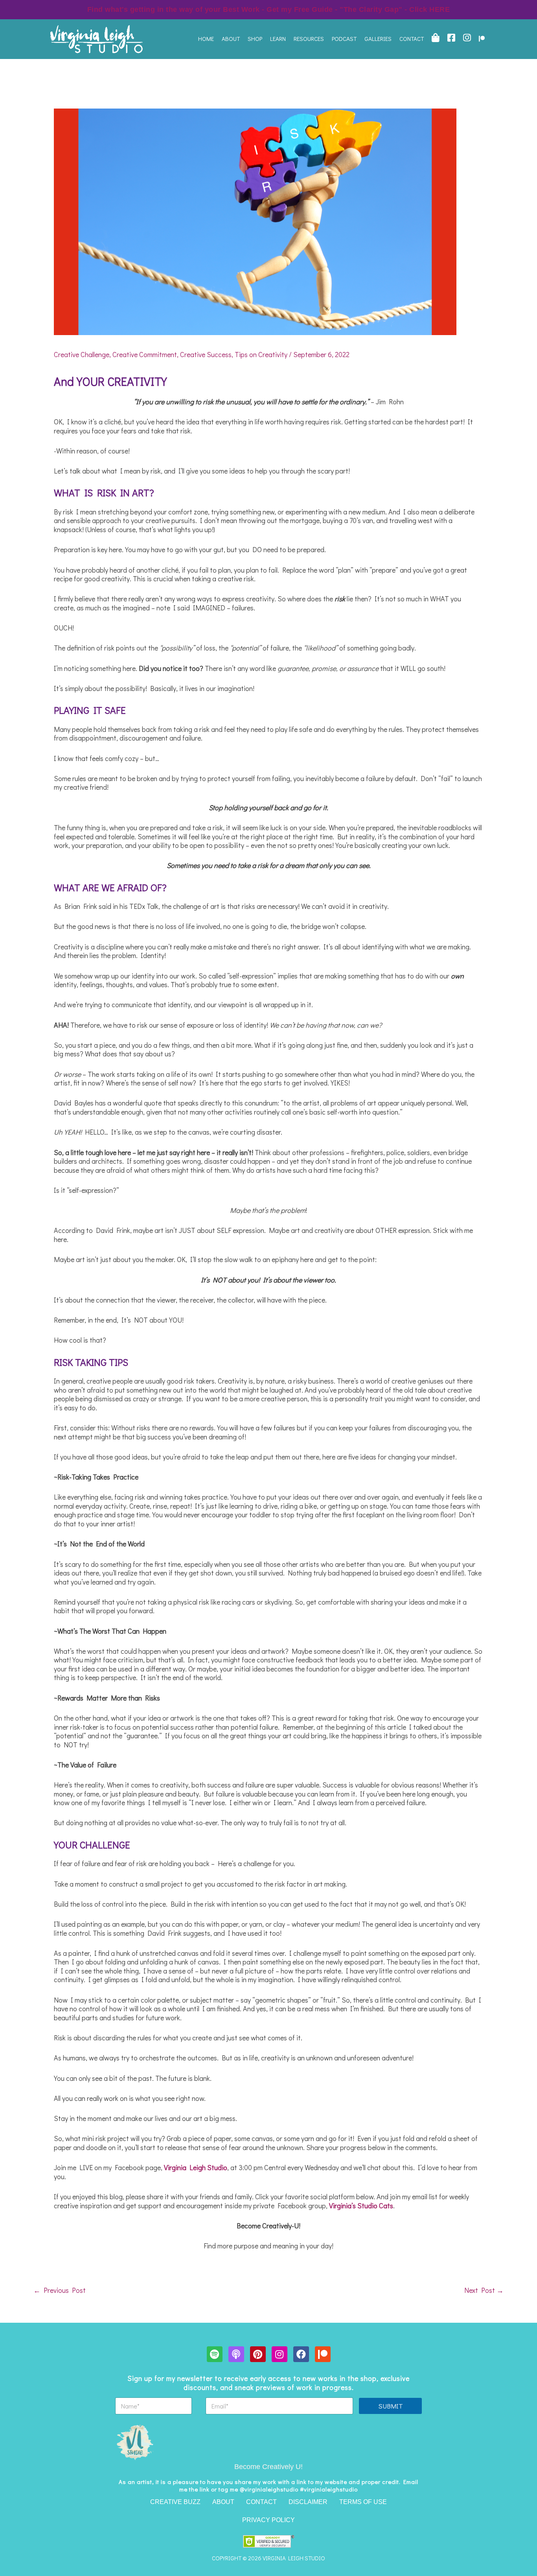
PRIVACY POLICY (268, 2520)
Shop (255, 39)
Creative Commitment (145, 354)
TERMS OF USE (363, 2502)
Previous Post (60, 2290)
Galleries (378, 39)
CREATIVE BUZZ (175, 2502)
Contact (412, 39)
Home (206, 39)
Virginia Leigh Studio (196, 2167)
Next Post (484, 2290)
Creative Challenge (82, 354)
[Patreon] (482, 39)
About (231, 39)
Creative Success (206, 354)
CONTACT (261, 2502)
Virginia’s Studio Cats (361, 2206)
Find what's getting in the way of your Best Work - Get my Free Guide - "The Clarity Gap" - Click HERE (269, 9)
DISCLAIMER (308, 2502)
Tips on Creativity (261, 354)
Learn (278, 39)
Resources (309, 39)
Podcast (344, 39)
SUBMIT (391, 2406)
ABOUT (223, 2502)
